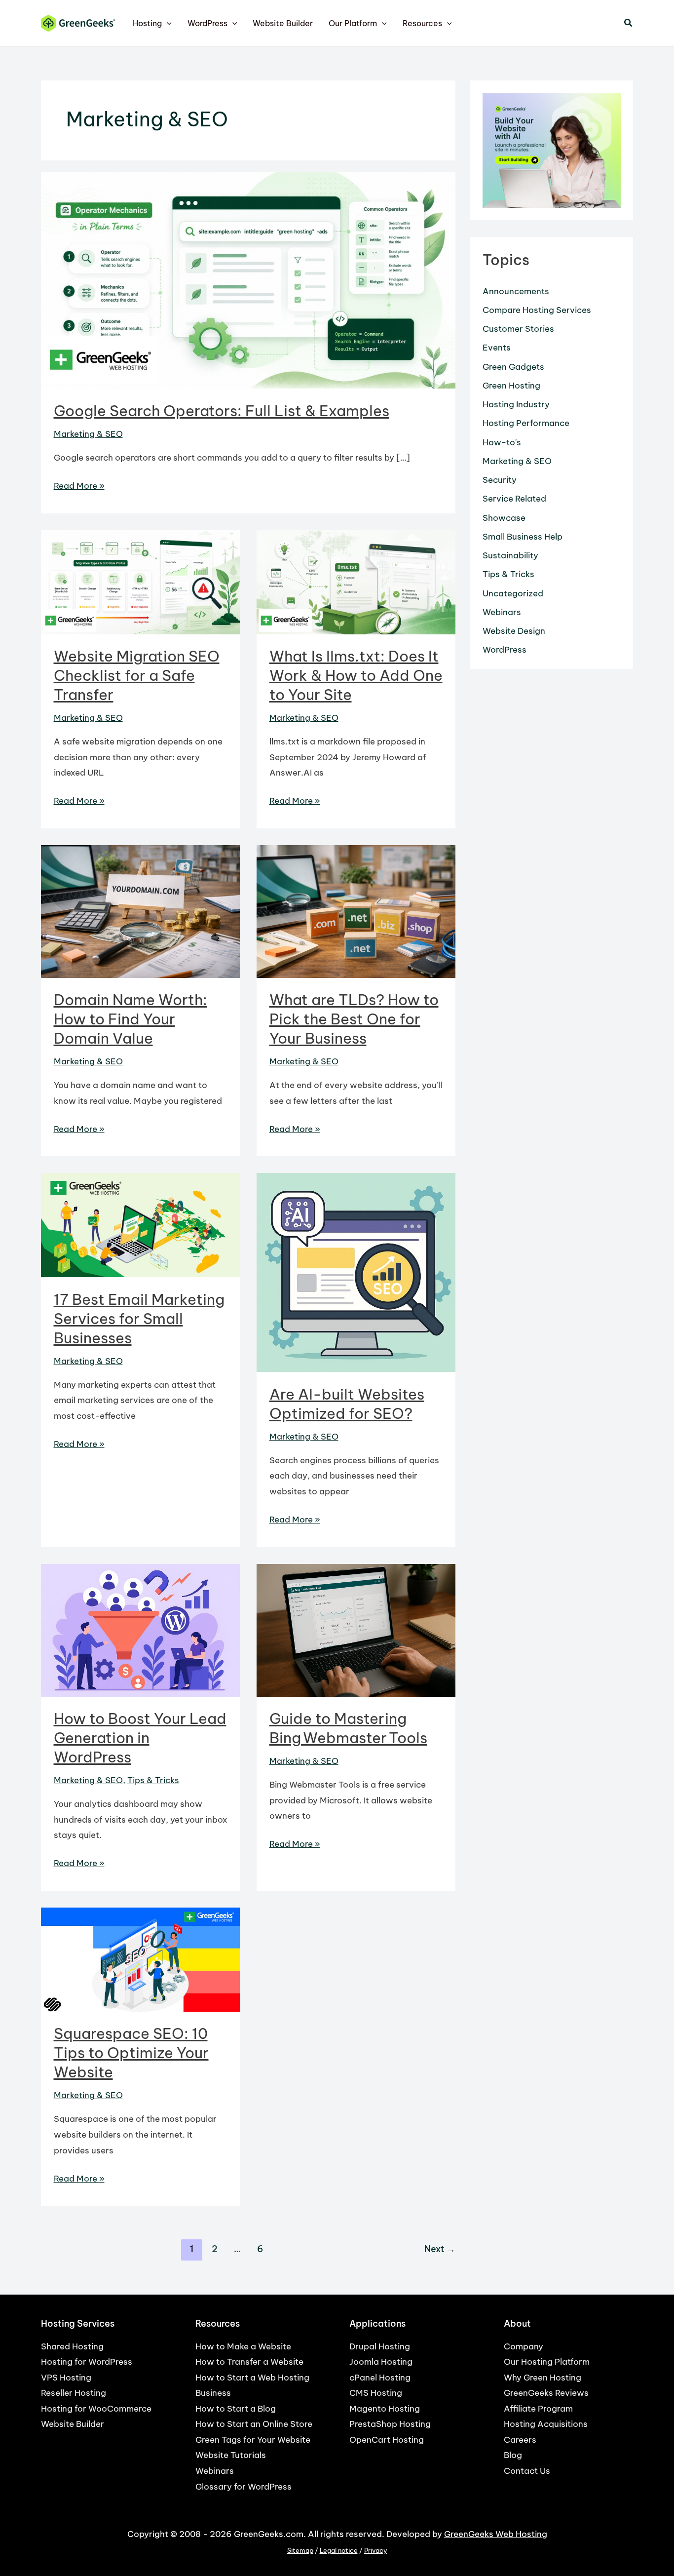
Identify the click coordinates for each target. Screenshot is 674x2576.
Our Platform (353, 23)
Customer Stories (518, 329)
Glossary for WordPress (243, 2487)
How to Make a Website (243, 2346)
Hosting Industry (516, 404)
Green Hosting (511, 386)
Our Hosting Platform (547, 2362)
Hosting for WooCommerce (96, 2409)
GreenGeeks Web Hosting (496, 2534)
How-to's (502, 442)
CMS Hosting (376, 2393)
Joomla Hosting (381, 2362)
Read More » (79, 487)
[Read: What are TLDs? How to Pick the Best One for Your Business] (356, 911)
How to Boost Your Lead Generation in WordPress (140, 1738)
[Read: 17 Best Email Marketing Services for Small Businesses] (140, 1224)
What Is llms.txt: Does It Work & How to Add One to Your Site (356, 675)
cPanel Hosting (380, 2378)
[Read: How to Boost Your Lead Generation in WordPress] (140, 1630)
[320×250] (552, 150)
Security (500, 480)
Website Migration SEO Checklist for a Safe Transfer (137, 675)
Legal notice (339, 2551)
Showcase (504, 518)
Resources (422, 23)
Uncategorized (513, 593)
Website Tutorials (231, 2455)
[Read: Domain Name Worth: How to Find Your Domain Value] (140, 911)
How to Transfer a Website (249, 2362)
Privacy (376, 2551)
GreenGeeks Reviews (546, 2393)
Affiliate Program (538, 2409)
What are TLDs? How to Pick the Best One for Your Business (354, 1019)
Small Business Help (523, 537)
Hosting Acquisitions (546, 2424)
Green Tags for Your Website (253, 2440)
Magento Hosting (385, 2409)
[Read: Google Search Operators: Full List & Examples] (248, 279)
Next (440, 2249)
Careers (520, 2440)
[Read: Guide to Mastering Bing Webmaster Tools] (356, 1630)
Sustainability (510, 555)
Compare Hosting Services (537, 310)
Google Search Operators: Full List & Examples (222, 411)
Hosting (147, 23)
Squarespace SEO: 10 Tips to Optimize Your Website (131, 2053)
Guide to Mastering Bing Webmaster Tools (348, 1728)
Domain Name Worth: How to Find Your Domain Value (131, 1019)
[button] (167, 23)
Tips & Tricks (153, 1780)
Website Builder (283, 23)
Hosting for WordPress (87, 2362)
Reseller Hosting (74, 2393)
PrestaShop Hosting (390, 2424)
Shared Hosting (72, 2346)
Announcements (516, 291)
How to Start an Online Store (254, 2424)
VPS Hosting (66, 2378)
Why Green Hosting (543, 2378)
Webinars (502, 612)
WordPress (207, 23)
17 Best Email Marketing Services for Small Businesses (139, 1319)
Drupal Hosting (380, 2346)
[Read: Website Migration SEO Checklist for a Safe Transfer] (140, 582)
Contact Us (527, 2471)
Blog (513, 2455)
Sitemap (300, 2551)
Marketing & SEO (88, 434)
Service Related (514, 499)
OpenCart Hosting (387, 2440)
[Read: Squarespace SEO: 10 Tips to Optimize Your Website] (140, 1959)
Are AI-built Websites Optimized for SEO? (347, 1404)
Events (497, 348)
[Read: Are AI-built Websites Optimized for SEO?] (356, 1272)
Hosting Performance (526, 423)
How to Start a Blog (236, 2409)
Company (524, 2346)
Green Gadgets (513, 367)
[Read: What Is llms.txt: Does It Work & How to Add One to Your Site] (356, 582)
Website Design (514, 631)
